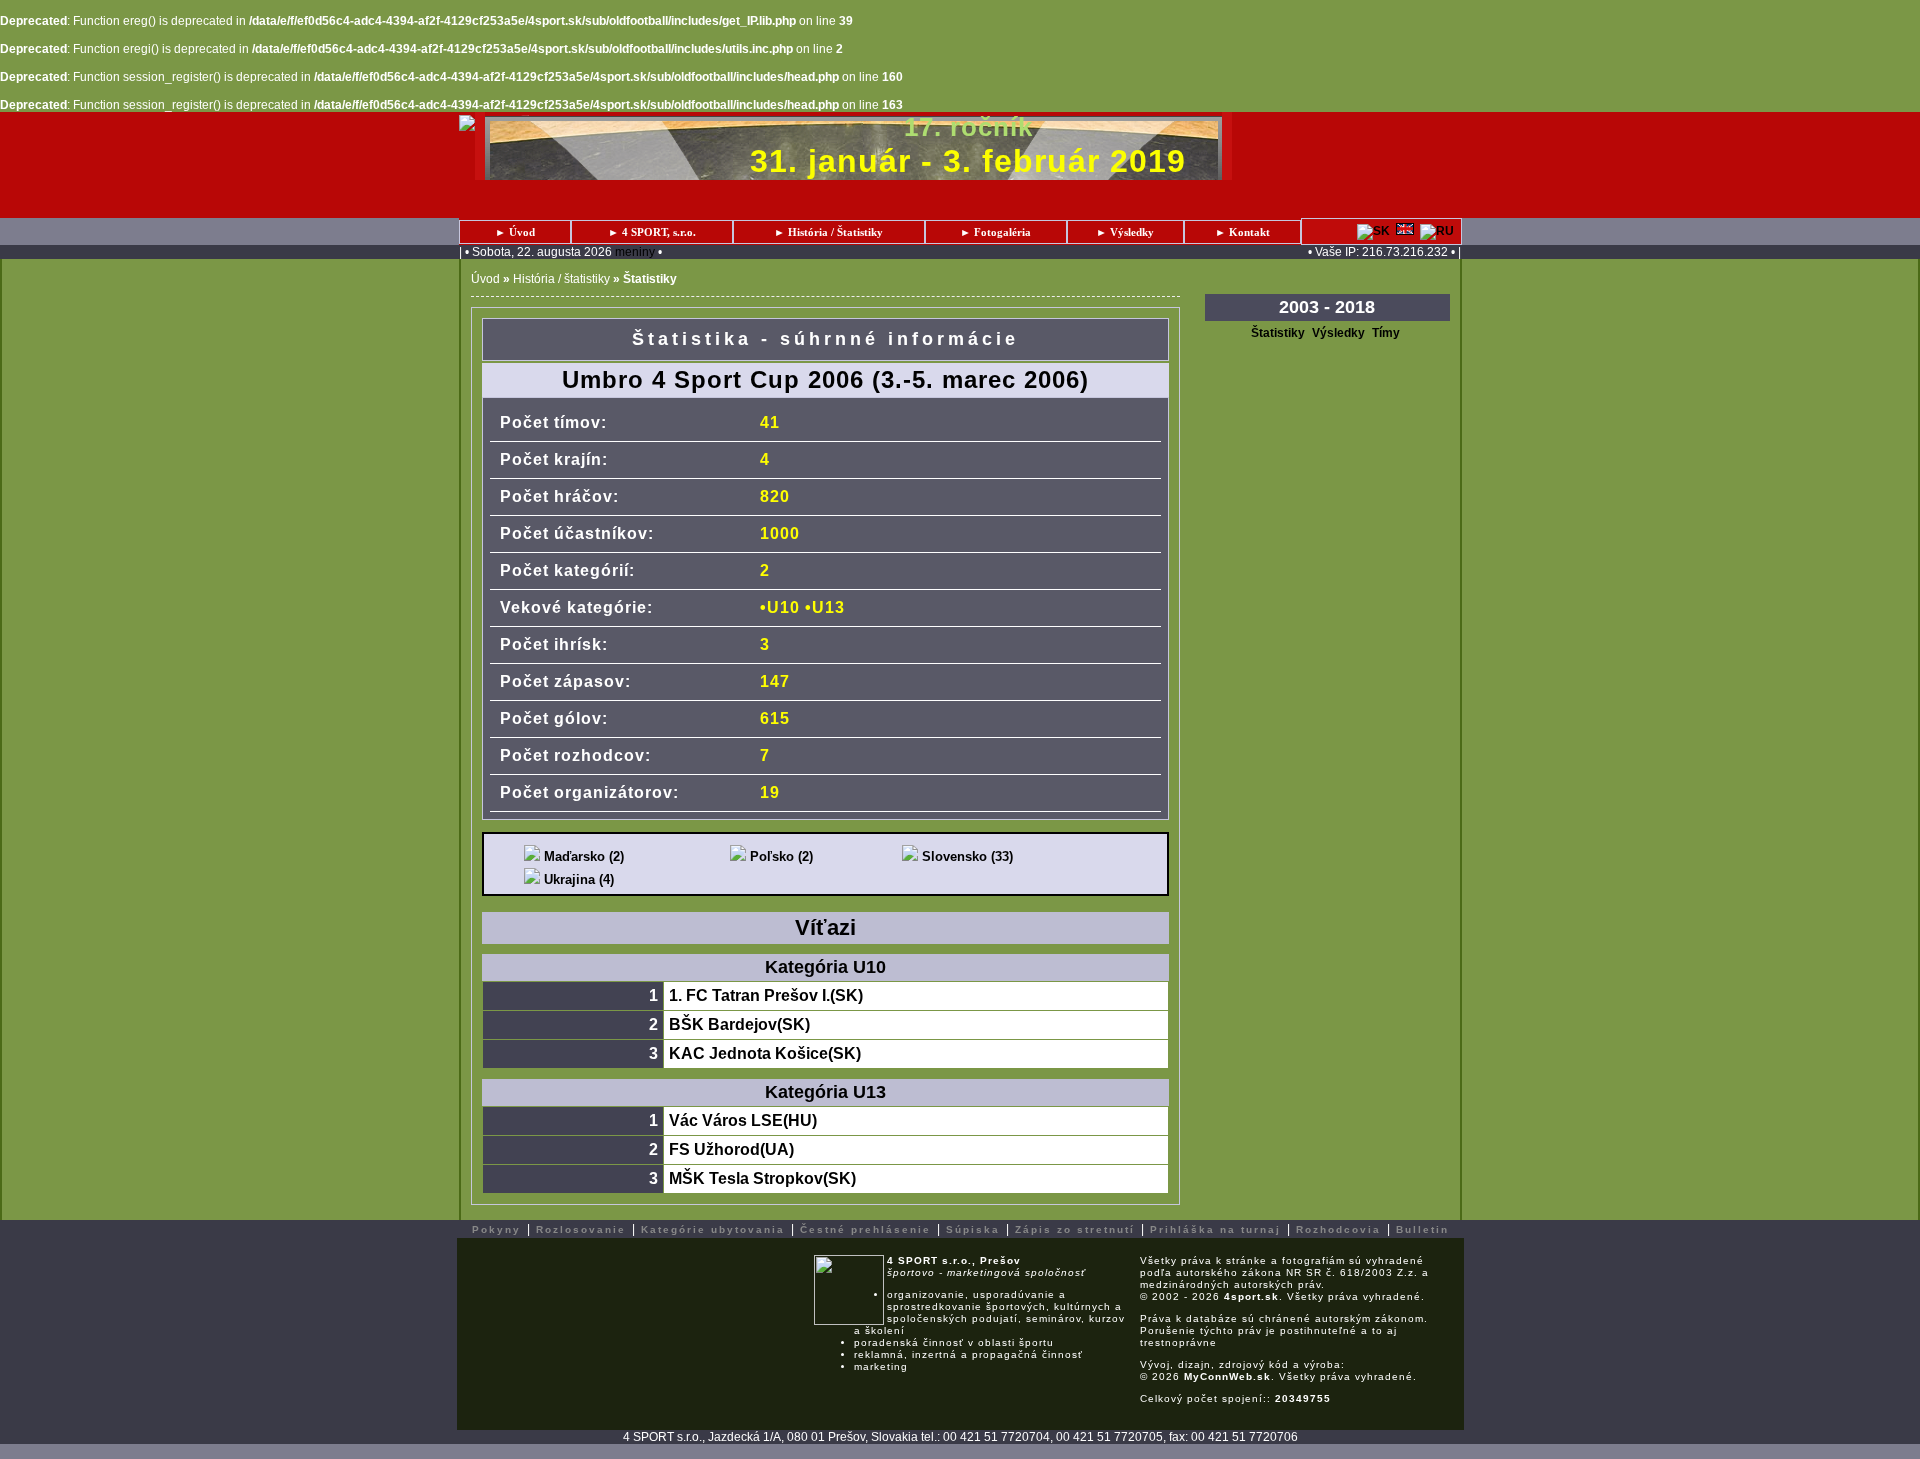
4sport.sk (1251, 1296)
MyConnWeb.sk (1227, 1376)
